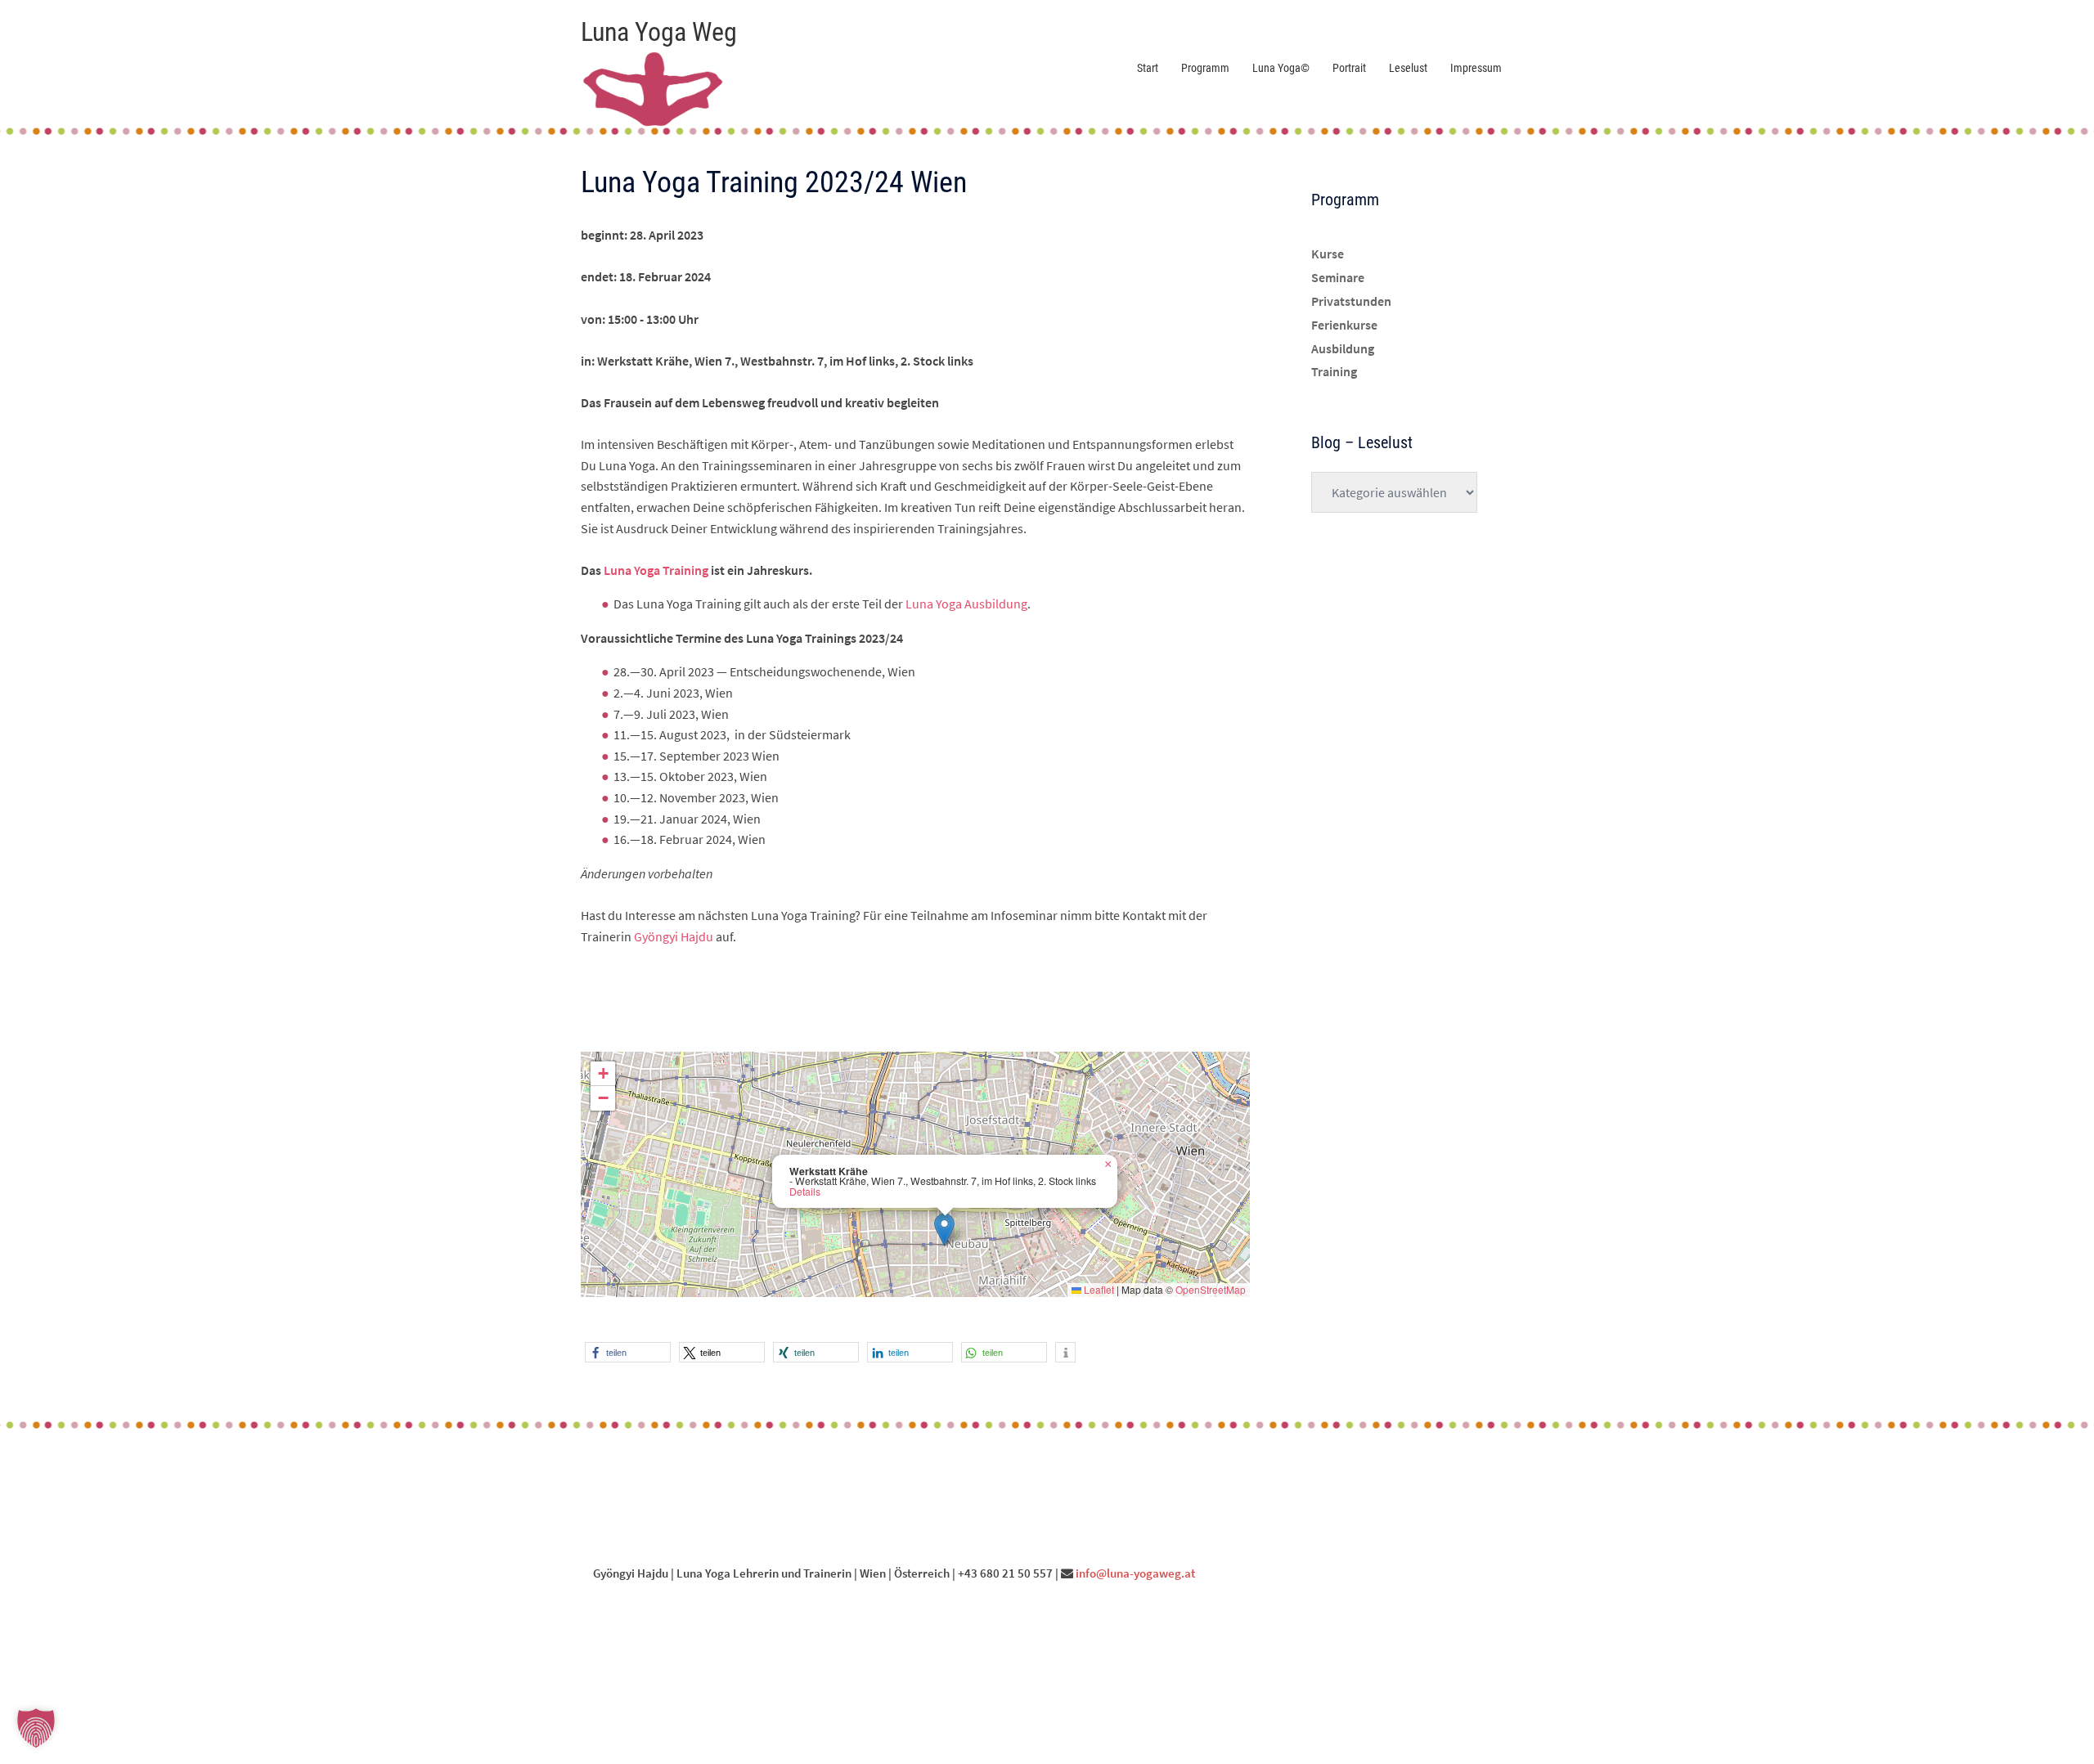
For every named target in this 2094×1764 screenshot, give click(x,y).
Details (805, 1192)
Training (1334, 371)
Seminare (1338, 277)
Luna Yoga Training (656, 570)
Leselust (1408, 68)
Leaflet (1098, 1289)
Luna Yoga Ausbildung (966, 604)
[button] (944, 1230)
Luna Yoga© (1281, 68)
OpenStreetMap (1211, 1289)
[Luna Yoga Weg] (653, 83)
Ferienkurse (1344, 325)
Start (1148, 68)
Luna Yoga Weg (659, 32)
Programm (1205, 68)
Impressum (1476, 68)
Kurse (1328, 254)
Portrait (1349, 68)
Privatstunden (1351, 301)
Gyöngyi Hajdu (674, 936)
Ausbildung (1343, 348)
